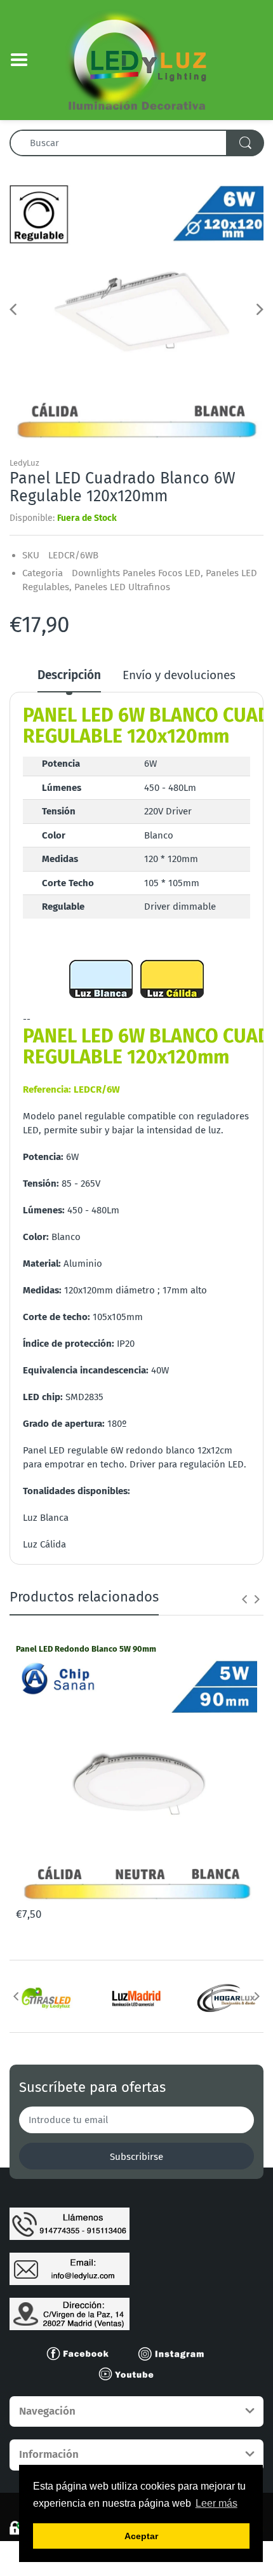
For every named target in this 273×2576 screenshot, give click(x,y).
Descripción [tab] (69, 675)
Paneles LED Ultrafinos (122, 587)
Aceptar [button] (141, 2536)
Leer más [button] (216, 2503)
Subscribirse (136, 2157)
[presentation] (244, 1599)
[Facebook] (83, 2353)
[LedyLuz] (137, 59)
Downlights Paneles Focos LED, (137, 573)
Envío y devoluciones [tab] (179, 675)
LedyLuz (24, 463)
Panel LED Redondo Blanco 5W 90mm (86, 1649)
